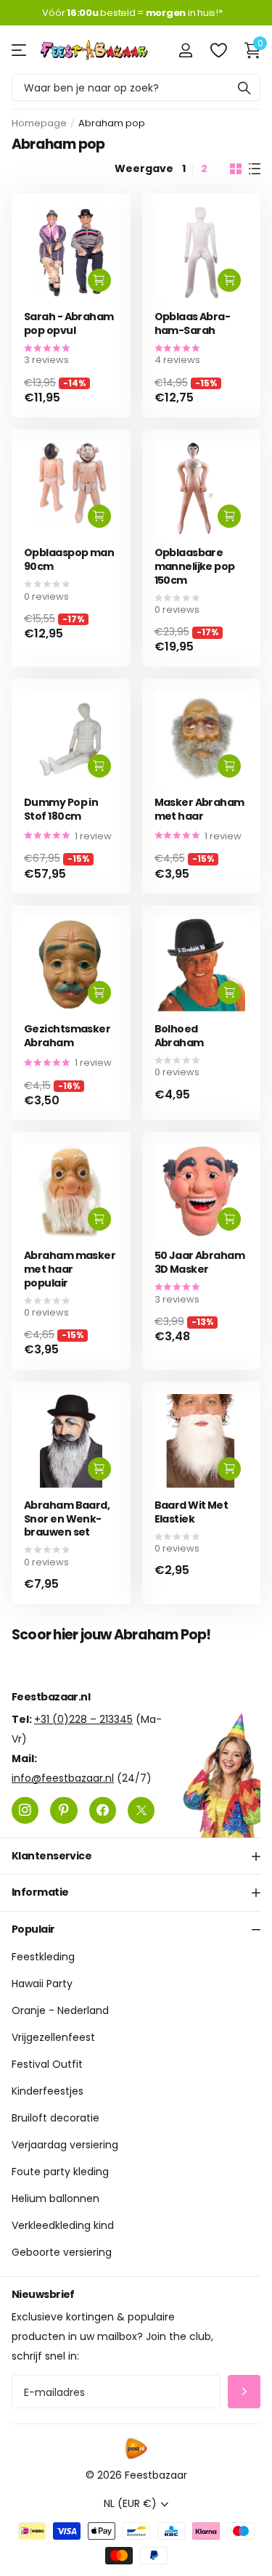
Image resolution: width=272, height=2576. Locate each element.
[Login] (185, 50)
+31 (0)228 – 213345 (83, 1719)
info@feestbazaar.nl (63, 1778)
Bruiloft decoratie (55, 2118)
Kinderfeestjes (48, 2091)
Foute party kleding (60, 2172)
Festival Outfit (47, 2064)
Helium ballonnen (55, 2198)
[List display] (255, 169)
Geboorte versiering (62, 2252)
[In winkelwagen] (99, 280)
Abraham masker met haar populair (70, 1269)
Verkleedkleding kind (63, 2225)
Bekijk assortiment (20, 50)
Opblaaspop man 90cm (69, 559)
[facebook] (103, 1810)
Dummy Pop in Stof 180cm (61, 809)
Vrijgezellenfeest (53, 2037)
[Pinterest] (63, 1810)
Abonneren (244, 2392)
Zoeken (244, 87)
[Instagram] (25, 1810)
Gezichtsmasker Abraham (67, 1036)
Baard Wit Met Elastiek (191, 1512)
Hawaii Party (42, 1984)
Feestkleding (43, 1957)
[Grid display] (236, 169)
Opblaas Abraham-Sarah (193, 323)
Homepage (39, 123)
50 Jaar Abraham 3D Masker (200, 1262)
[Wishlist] (218, 50)
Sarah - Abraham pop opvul (69, 323)
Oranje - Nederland (60, 2010)
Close (136, 1856)
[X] (141, 1810)
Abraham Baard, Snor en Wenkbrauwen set (67, 1519)
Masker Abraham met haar (199, 809)
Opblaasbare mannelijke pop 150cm (195, 566)
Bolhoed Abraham (179, 1036)
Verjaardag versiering (65, 2145)
